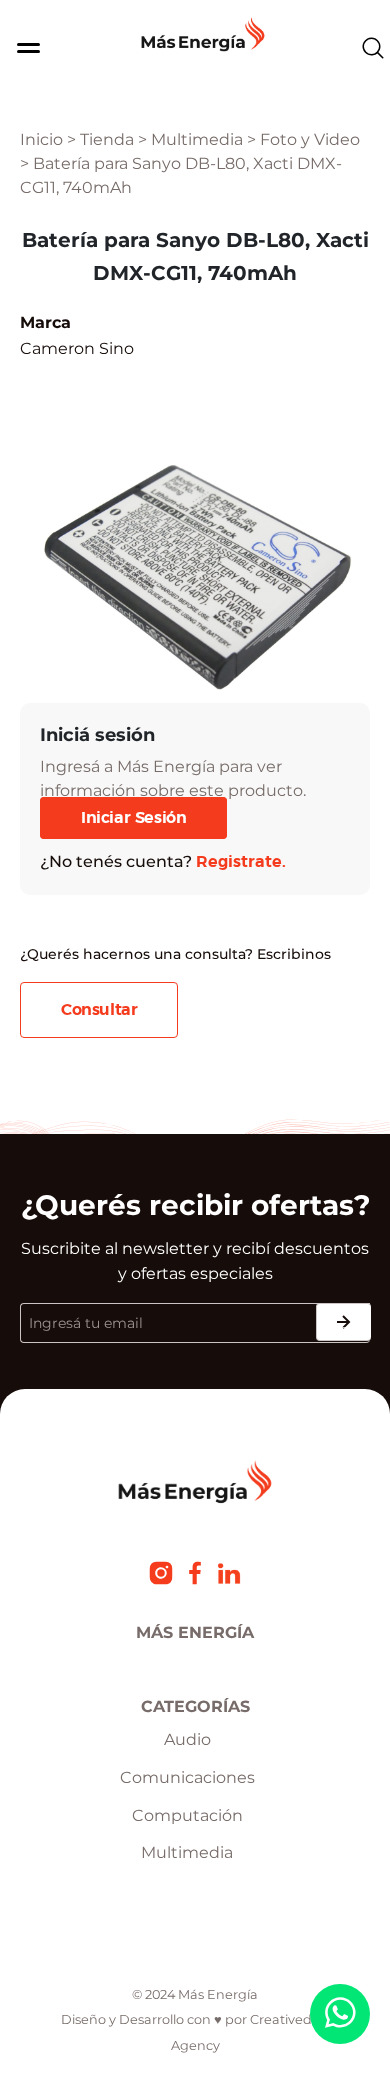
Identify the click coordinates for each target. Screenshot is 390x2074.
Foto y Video (310, 139)
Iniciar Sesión (133, 818)
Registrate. (241, 862)
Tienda (107, 139)
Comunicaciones (187, 1777)
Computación (187, 1815)
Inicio (41, 139)
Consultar (99, 1010)
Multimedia (197, 139)
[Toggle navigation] (21, 48)
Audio (187, 1739)
